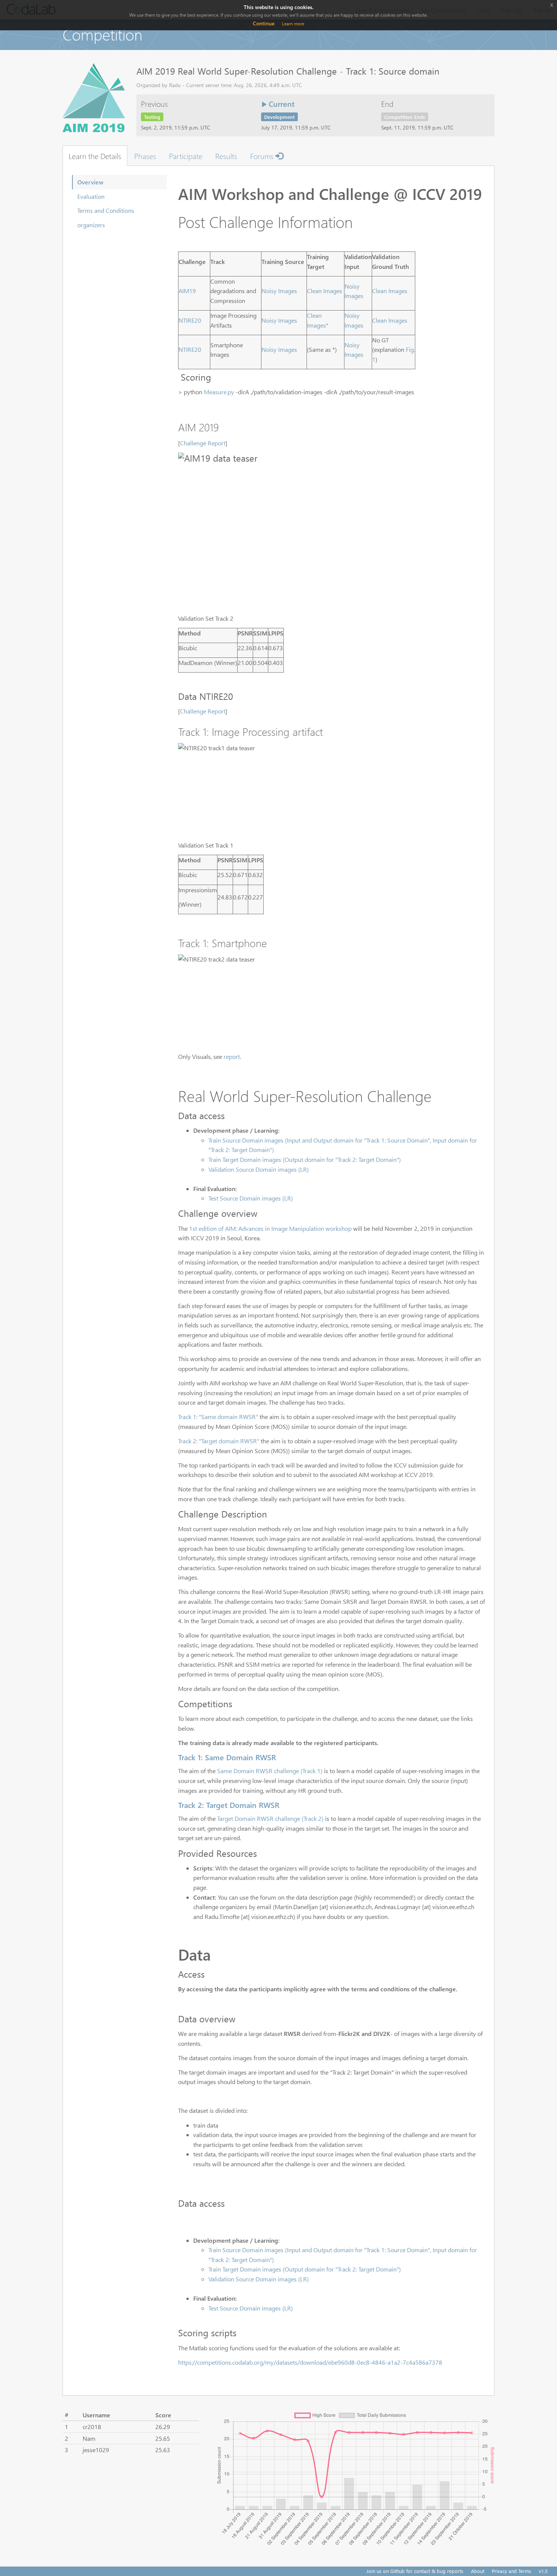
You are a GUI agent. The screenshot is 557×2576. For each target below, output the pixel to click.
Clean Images (325, 291)
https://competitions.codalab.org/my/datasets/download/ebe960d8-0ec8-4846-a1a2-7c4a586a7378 (310, 2362)
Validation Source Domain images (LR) (259, 1169)
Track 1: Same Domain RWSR (227, 1757)
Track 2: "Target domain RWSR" (219, 1441)
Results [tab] (226, 156)
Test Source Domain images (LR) (251, 1198)
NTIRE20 (190, 320)
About (478, 2571)
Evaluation (91, 196)
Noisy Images (279, 291)
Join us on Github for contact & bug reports (415, 2571)
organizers (91, 225)
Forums (263, 156)
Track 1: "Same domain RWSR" (218, 1417)
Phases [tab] (145, 156)
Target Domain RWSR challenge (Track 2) (270, 1818)
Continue (264, 23)
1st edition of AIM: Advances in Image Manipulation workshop (271, 1228)
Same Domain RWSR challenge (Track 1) (270, 1771)
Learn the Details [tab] (95, 156)
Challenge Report (203, 443)
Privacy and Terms (512, 2571)
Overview (90, 182)
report (232, 1056)
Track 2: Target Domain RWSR (229, 1805)
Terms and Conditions (106, 210)
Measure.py (219, 392)
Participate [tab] (186, 156)
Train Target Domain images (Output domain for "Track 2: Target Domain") (305, 1159)
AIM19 (187, 291)
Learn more (293, 24)
